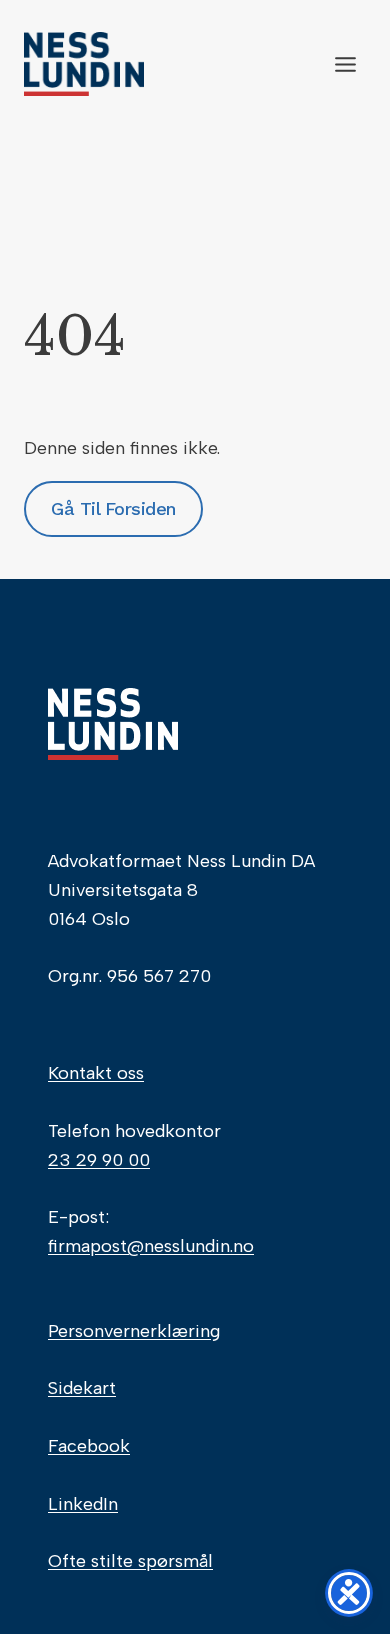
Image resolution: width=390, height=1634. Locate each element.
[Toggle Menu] (345, 64)
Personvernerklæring (134, 1331)
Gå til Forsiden (113, 508)
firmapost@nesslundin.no (151, 1246)
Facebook (89, 1446)
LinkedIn (83, 1504)
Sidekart (82, 1388)
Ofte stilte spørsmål (130, 1561)
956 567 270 (159, 976)
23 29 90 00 (99, 1160)
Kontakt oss (96, 1073)
